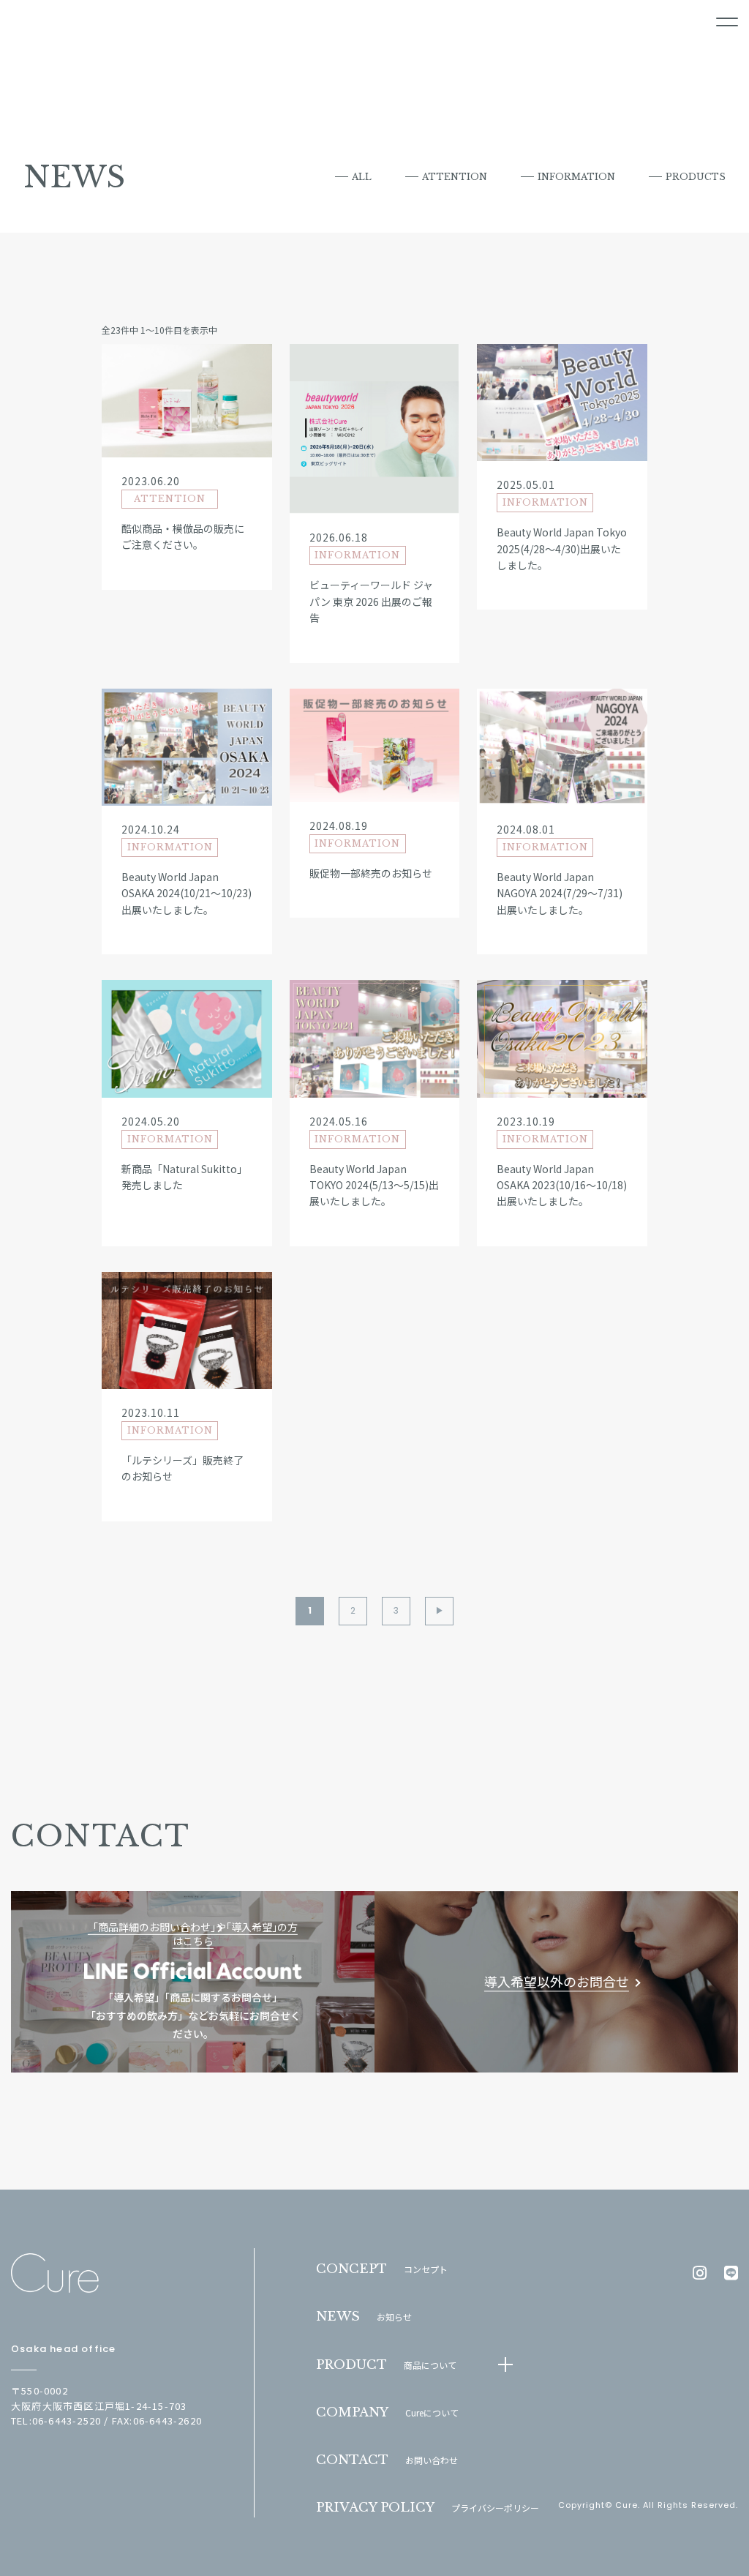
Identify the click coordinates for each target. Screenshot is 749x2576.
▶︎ (440, 1610)
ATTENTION (455, 177)
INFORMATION (576, 177)
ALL (362, 177)
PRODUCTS (696, 177)
